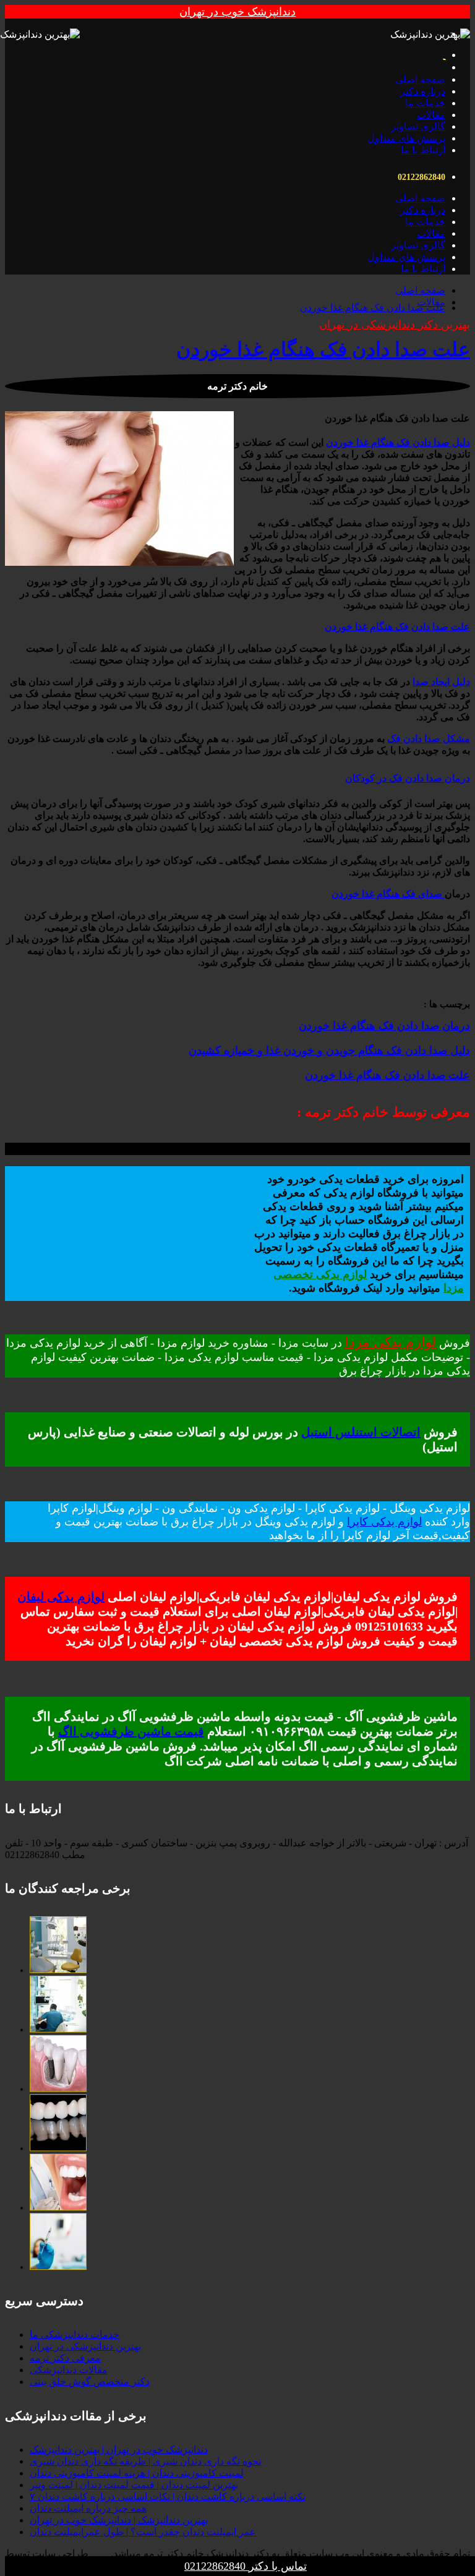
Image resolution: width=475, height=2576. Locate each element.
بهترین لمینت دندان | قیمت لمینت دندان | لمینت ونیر (134, 2485)
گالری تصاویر (418, 126)
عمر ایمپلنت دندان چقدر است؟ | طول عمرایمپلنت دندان (143, 2532)
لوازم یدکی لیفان (61, 1597)
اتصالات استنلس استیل (361, 1432)
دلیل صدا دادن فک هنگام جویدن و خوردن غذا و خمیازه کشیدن (329, 1051)
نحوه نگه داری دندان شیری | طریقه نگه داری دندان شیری (145, 2461)
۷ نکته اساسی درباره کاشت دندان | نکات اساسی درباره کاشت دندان (168, 2497)
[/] (58, 1970)
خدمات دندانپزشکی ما (75, 2335)
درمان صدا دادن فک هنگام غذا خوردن (384, 1026)
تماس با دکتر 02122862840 (246, 2566)
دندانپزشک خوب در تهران (237, 12)
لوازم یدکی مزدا (391, 1342)
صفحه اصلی (420, 79)
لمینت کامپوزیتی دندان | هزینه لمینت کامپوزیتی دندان (137, 2473)
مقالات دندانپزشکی (69, 2370)
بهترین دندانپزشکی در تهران (85, 2346)
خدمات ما (425, 103)
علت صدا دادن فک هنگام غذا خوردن (373, 308)
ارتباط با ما (423, 150)
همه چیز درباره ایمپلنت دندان (88, 2508)
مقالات (431, 115)
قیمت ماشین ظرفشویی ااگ (131, 1731)
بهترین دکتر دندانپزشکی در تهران (395, 325)
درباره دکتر (423, 91)
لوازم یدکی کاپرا (384, 1522)
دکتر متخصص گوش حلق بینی (90, 2382)
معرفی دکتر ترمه (65, 2358)
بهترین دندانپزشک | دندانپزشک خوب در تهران (119, 2520)
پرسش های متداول (406, 138)
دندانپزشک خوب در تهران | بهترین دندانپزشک (119, 2450)
